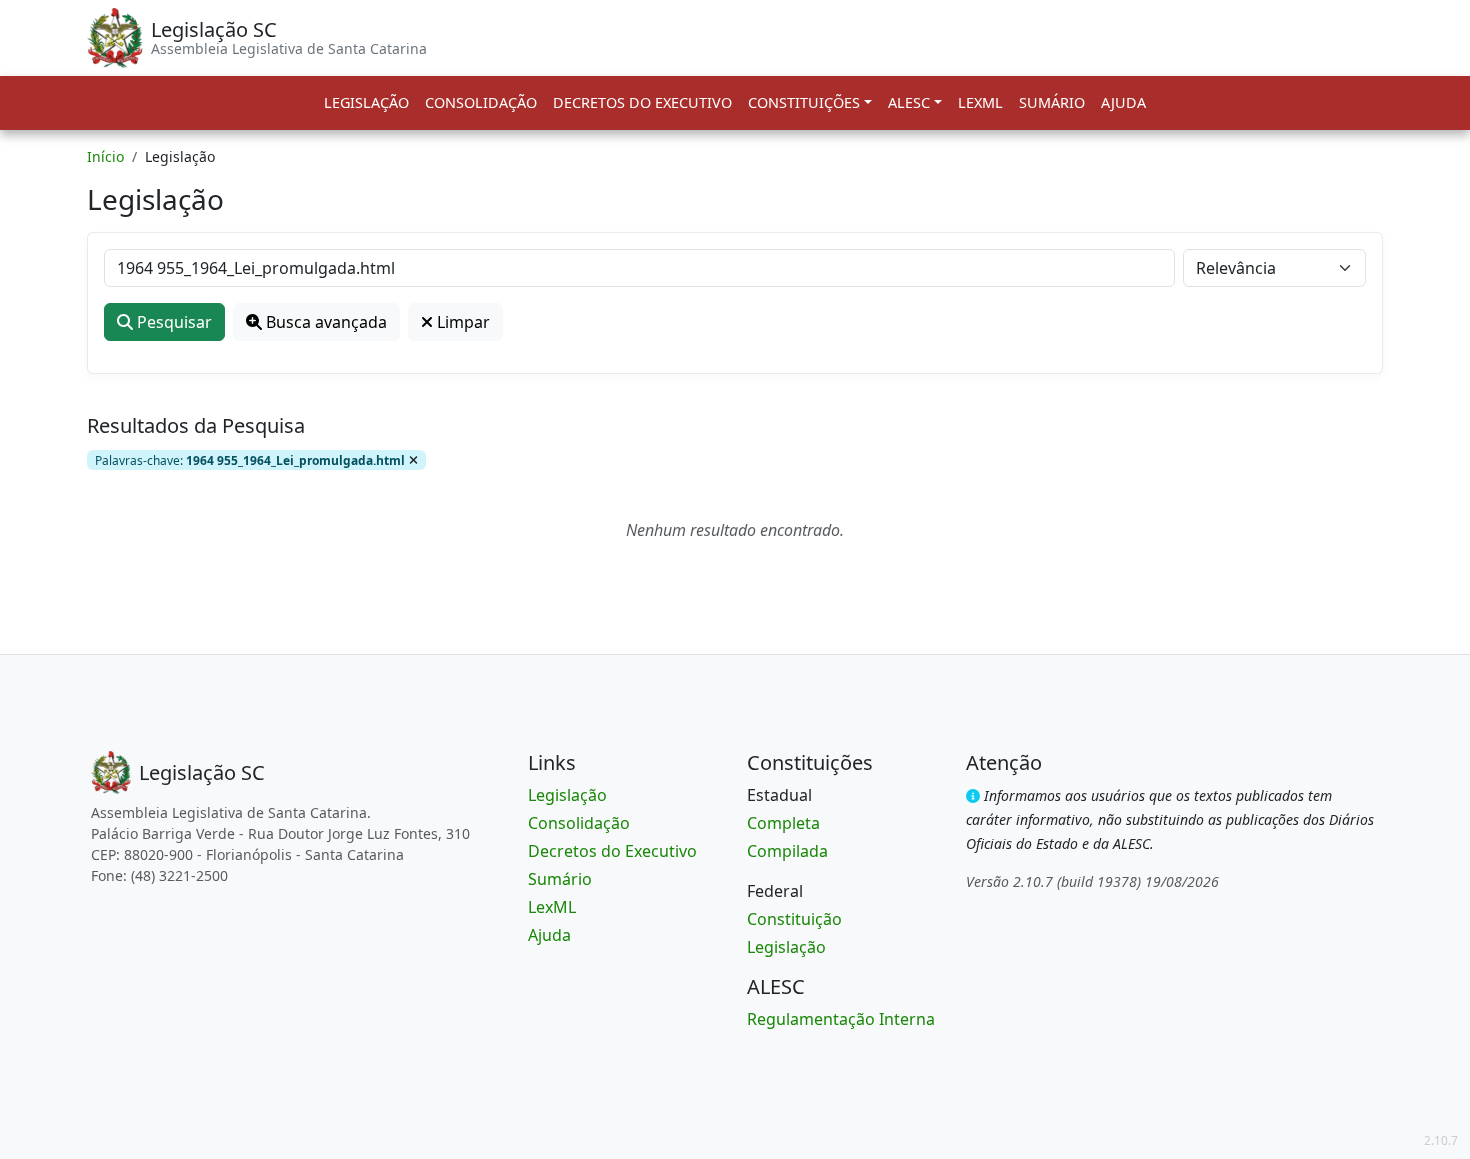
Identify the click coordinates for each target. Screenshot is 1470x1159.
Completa (783, 823)
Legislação (366, 102)
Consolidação (481, 102)
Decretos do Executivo (642, 102)
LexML (980, 102)
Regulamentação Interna (841, 1019)
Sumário (1052, 102)
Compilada (787, 851)
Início (105, 156)
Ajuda (1123, 102)
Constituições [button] (804, 102)
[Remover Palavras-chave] (413, 459)
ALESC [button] (909, 102)
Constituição (794, 919)
